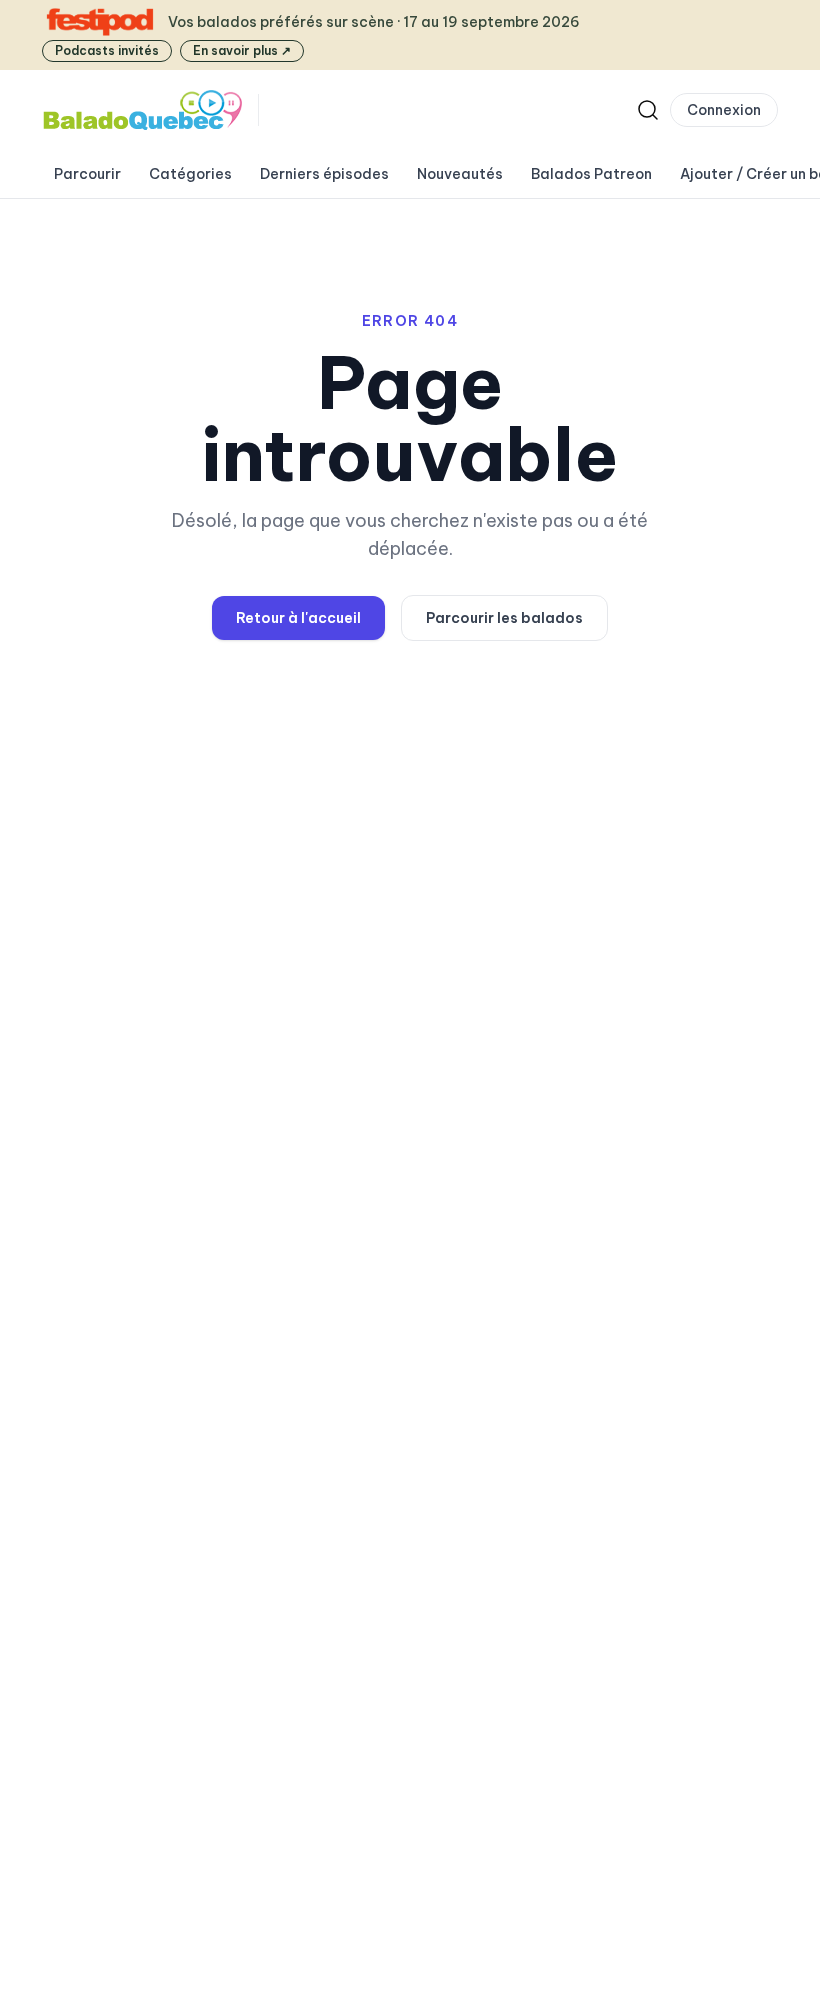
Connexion (724, 110)
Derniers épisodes (324, 174)
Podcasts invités (107, 50)
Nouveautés (460, 174)
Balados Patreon (591, 174)
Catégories (190, 174)
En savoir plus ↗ (242, 50)
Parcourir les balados (504, 618)
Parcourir (87, 174)
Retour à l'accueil (298, 618)
